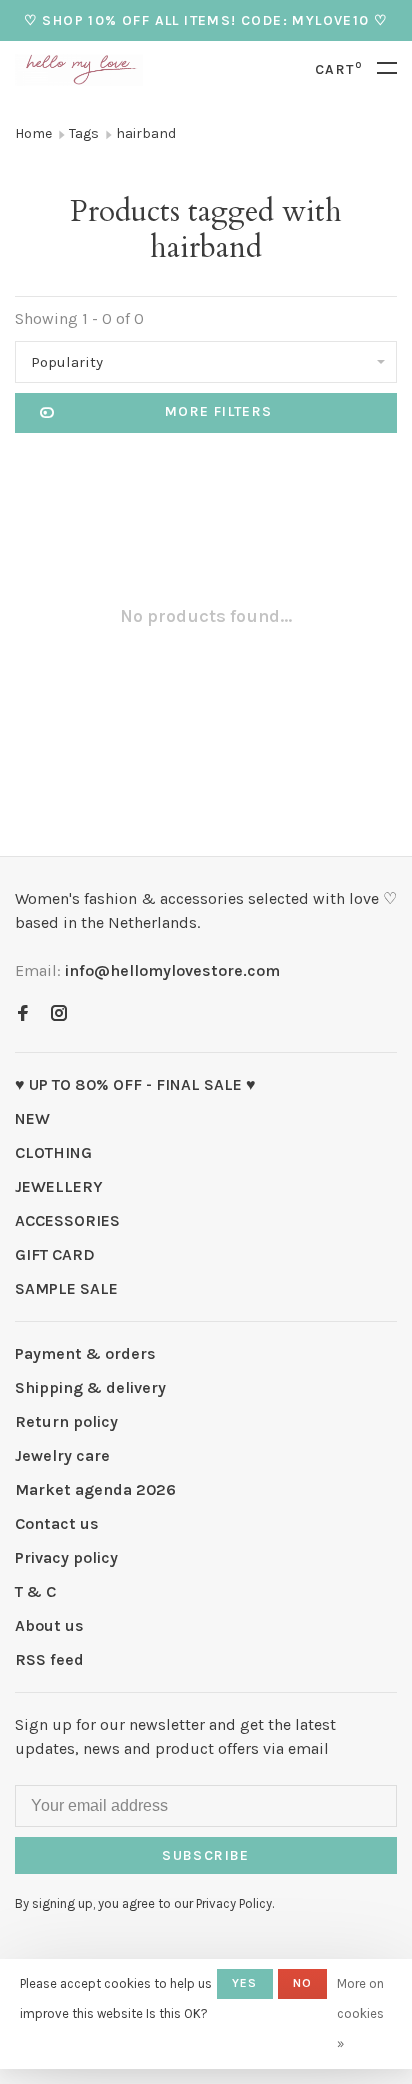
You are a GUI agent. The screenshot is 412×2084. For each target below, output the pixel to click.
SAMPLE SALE (66, 1288)
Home (33, 133)
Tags (84, 133)
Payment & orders (85, 1353)
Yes (245, 1983)
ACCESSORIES (67, 1220)
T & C (35, 1591)
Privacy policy (66, 1557)
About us (49, 1625)
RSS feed (49, 1659)
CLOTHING (53, 1152)
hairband (146, 133)
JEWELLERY (59, 1186)
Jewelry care (62, 1455)
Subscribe (206, 1855)
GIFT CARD (55, 1254)
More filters (219, 411)
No (302, 1983)
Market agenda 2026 (95, 1489)
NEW (32, 1118)
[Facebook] (23, 1014)
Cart (338, 69)
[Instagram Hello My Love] (59, 1014)
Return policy (66, 1421)
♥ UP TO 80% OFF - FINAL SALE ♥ (135, 1084)
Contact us (57, 1523)
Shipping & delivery (90, 1387)
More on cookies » (360, 2013)
